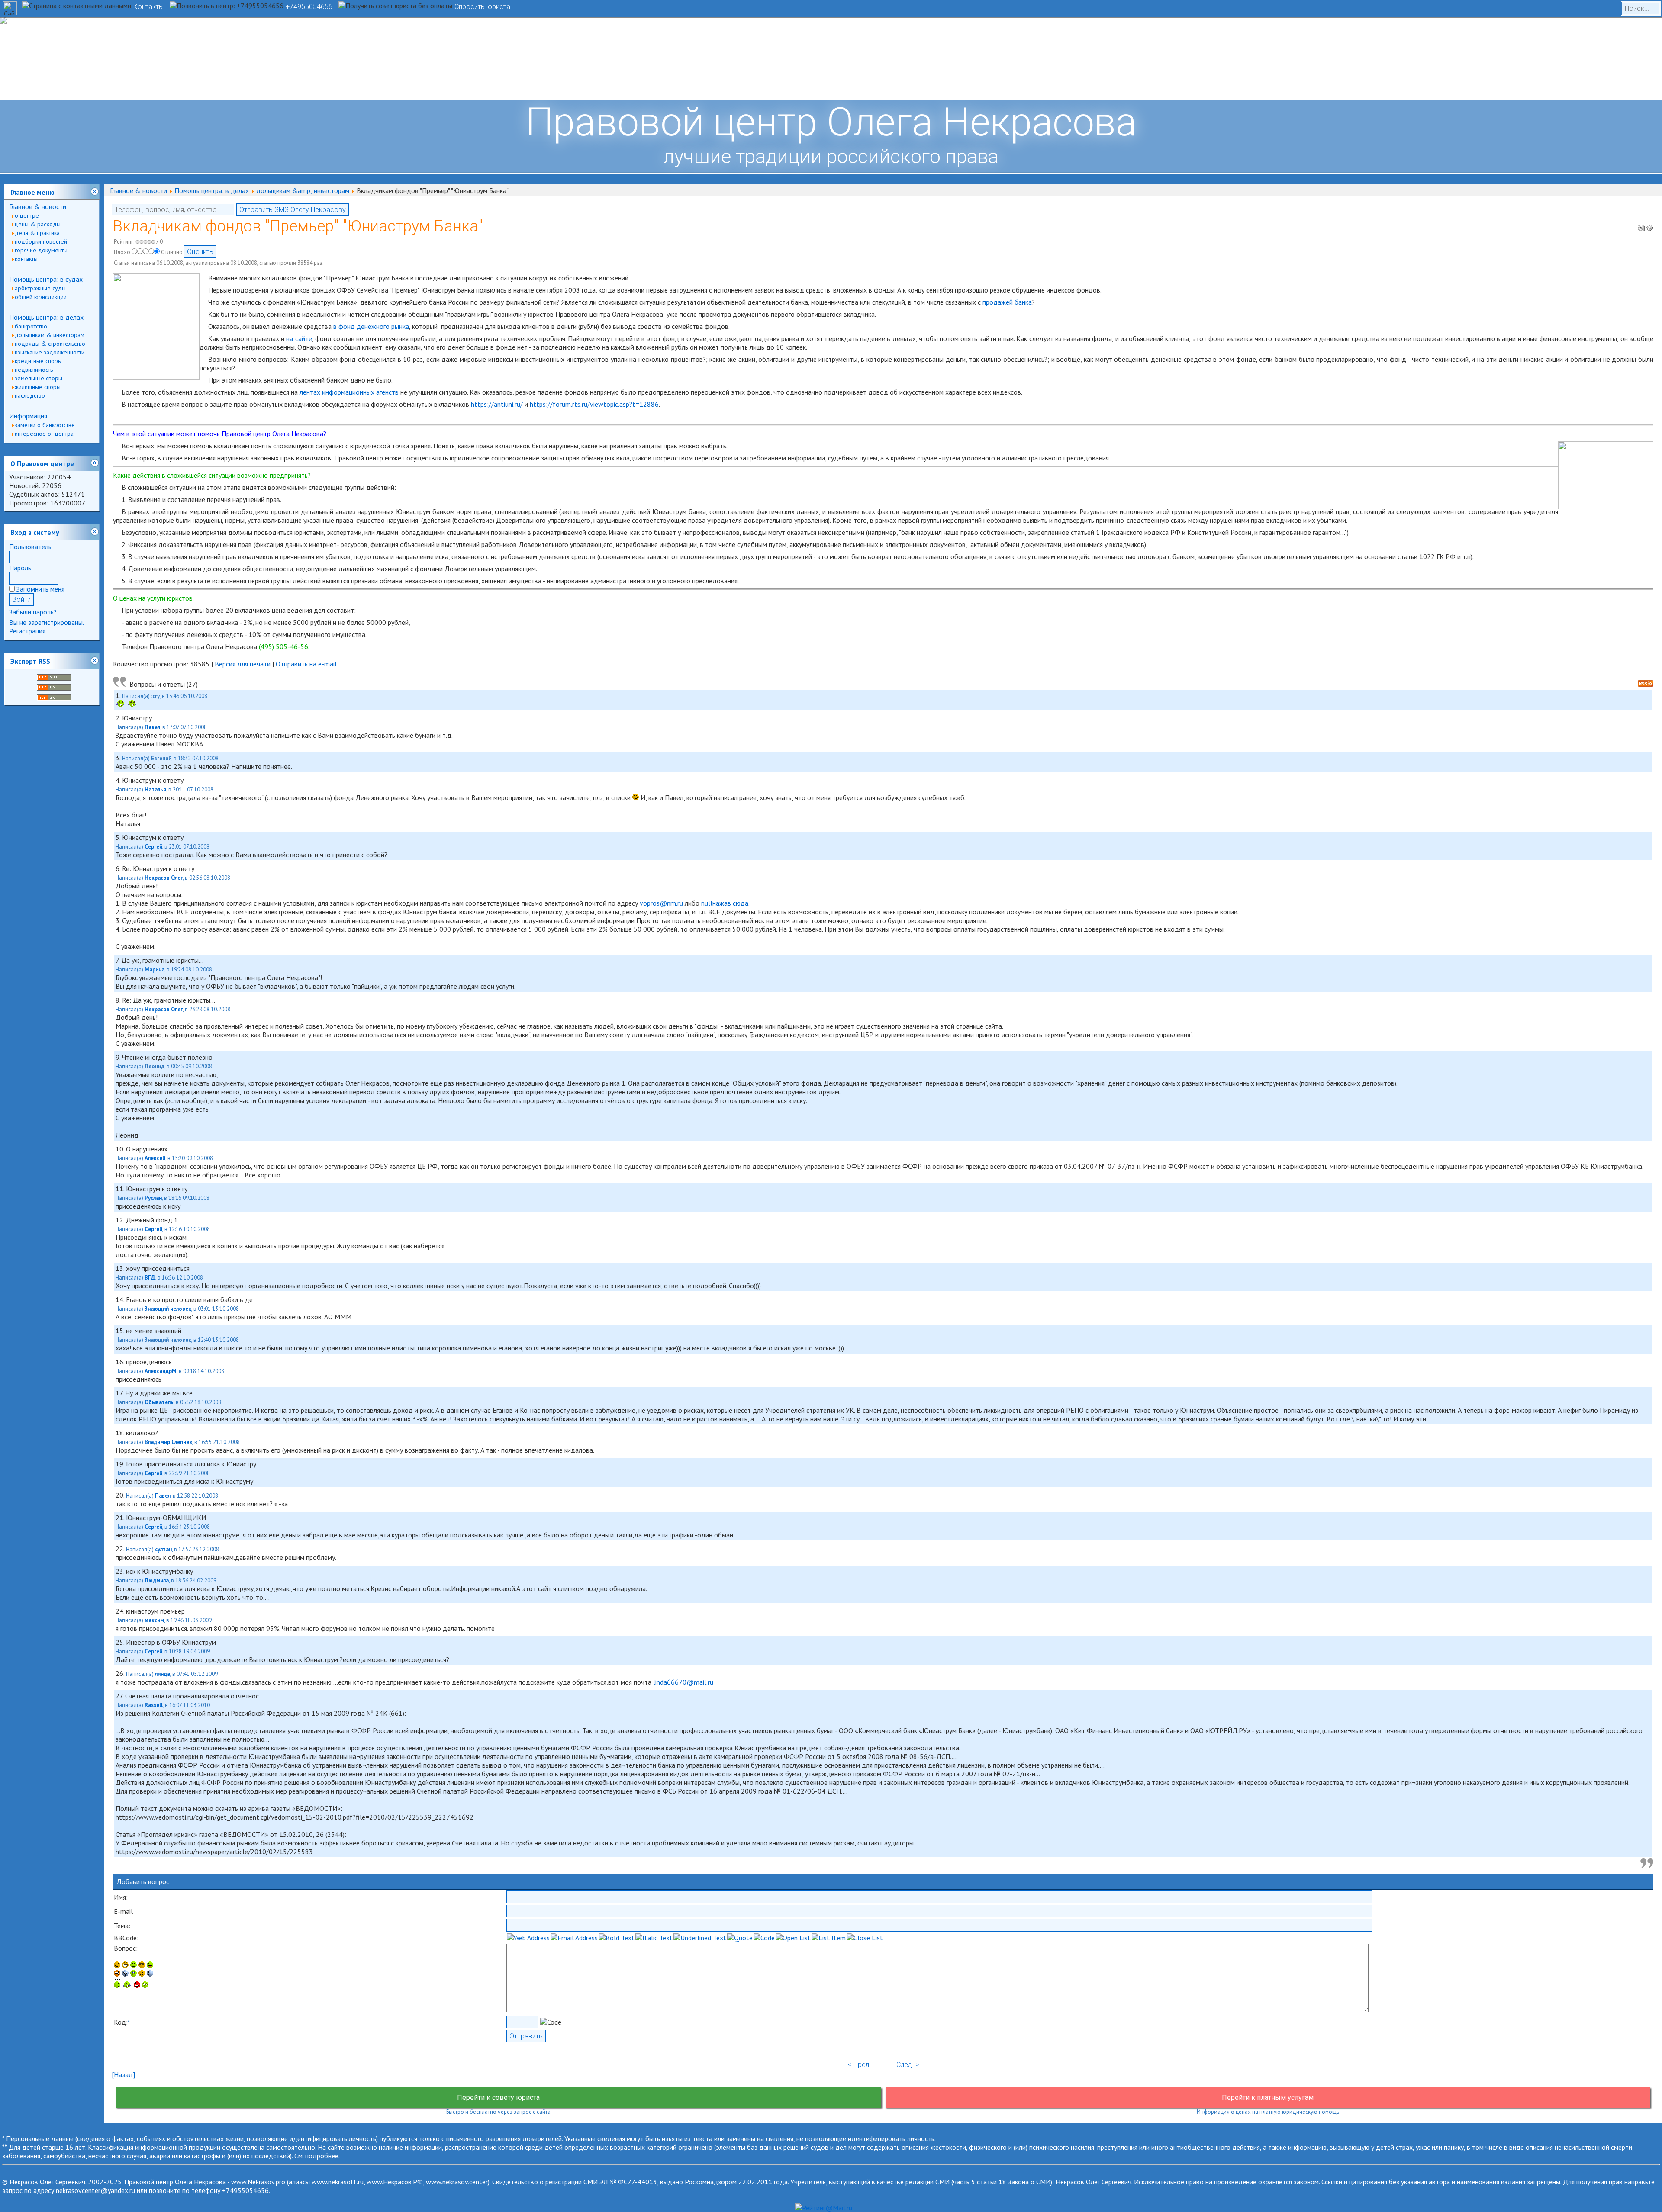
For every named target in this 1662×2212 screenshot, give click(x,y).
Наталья (155, 789)
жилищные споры (38, 387)
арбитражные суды (40, 288)
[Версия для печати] (1641, 225)
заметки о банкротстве (45, 425)
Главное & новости (38, 206)
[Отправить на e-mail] (1650, 225)
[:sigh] (150, 1974)
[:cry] (127, 1985)
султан (163, 1549)
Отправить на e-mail (306, 664)
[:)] (117, 1965)
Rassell (154, 1705)
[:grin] (125, 1965)
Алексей (155, 1158)
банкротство (31, 326)
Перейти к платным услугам (1268, 2098)
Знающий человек (168, 1309)
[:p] (150, 1965)
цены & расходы (38, 224)
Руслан (153, 1198)
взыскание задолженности (50, 352)
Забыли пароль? (33, 612)
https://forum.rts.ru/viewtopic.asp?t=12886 (594, 404)
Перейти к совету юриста (498, 2098)
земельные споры (39, 378)
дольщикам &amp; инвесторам (303, 190)
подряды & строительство (50, 344)
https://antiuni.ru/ (497, 404)
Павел (152, 727)
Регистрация (27, 631)
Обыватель (159, 1402)
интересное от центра (44, 434)
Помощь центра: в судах (46, 279)
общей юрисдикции (41, 297)
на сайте (299, 338)
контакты (26, 259)
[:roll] (117, 1974)
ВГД (150, 1278)
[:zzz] (142, 1974)
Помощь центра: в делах (46, 317)
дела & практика (37, 233)
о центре (27, 215)
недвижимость (34, 370)
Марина (155, 969)
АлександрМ (161, 1371)
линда (163, 1674)
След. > (908, 2065)
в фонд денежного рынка (371, 326)
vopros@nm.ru (661, 903)
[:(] (137, 1985)
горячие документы (41, 250)
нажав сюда (730, 903)
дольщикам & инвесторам (50, 335)
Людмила (157, 1580)
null (707, 903)
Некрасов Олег (164, 878)
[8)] (142, 1965)
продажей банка (1007, 302)
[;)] (134, 1965)
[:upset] (134, 1974)
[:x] (145, 1985)
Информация (28, 416)
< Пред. (860, 2065)
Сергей (153, 847)
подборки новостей (41, 241)
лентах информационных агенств (349, 392)
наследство (30, 395)
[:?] (117, 1985)
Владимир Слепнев (168, 1442)
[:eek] (125, 1974)
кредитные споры (38, 361)
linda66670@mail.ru (683, 1682)
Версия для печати (243, 664)
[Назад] (123, 2074)
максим (154, 1620)
